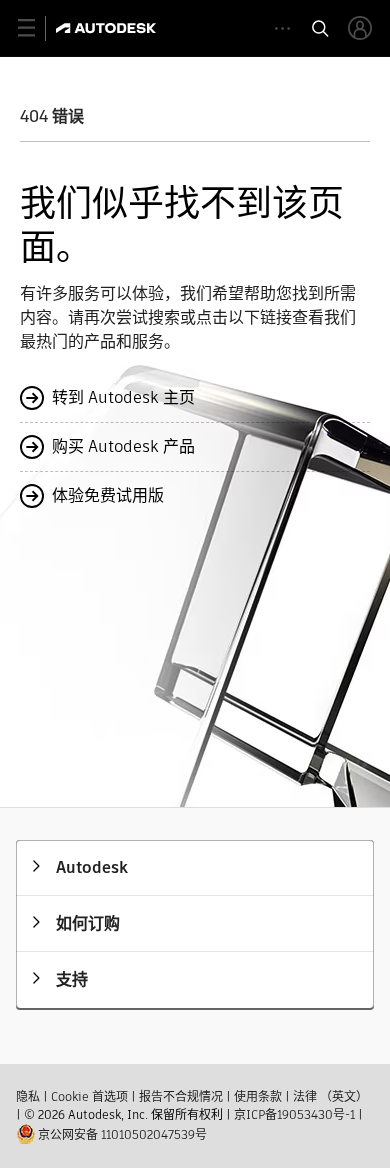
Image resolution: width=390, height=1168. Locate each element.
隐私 (28, 1096)
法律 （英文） (330, 1096)
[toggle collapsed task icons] (282, 28)
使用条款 (258, 1096)
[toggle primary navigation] (37, 28)
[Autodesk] (108, 28)
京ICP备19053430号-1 (294, 1114)
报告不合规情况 (181, 1096)
